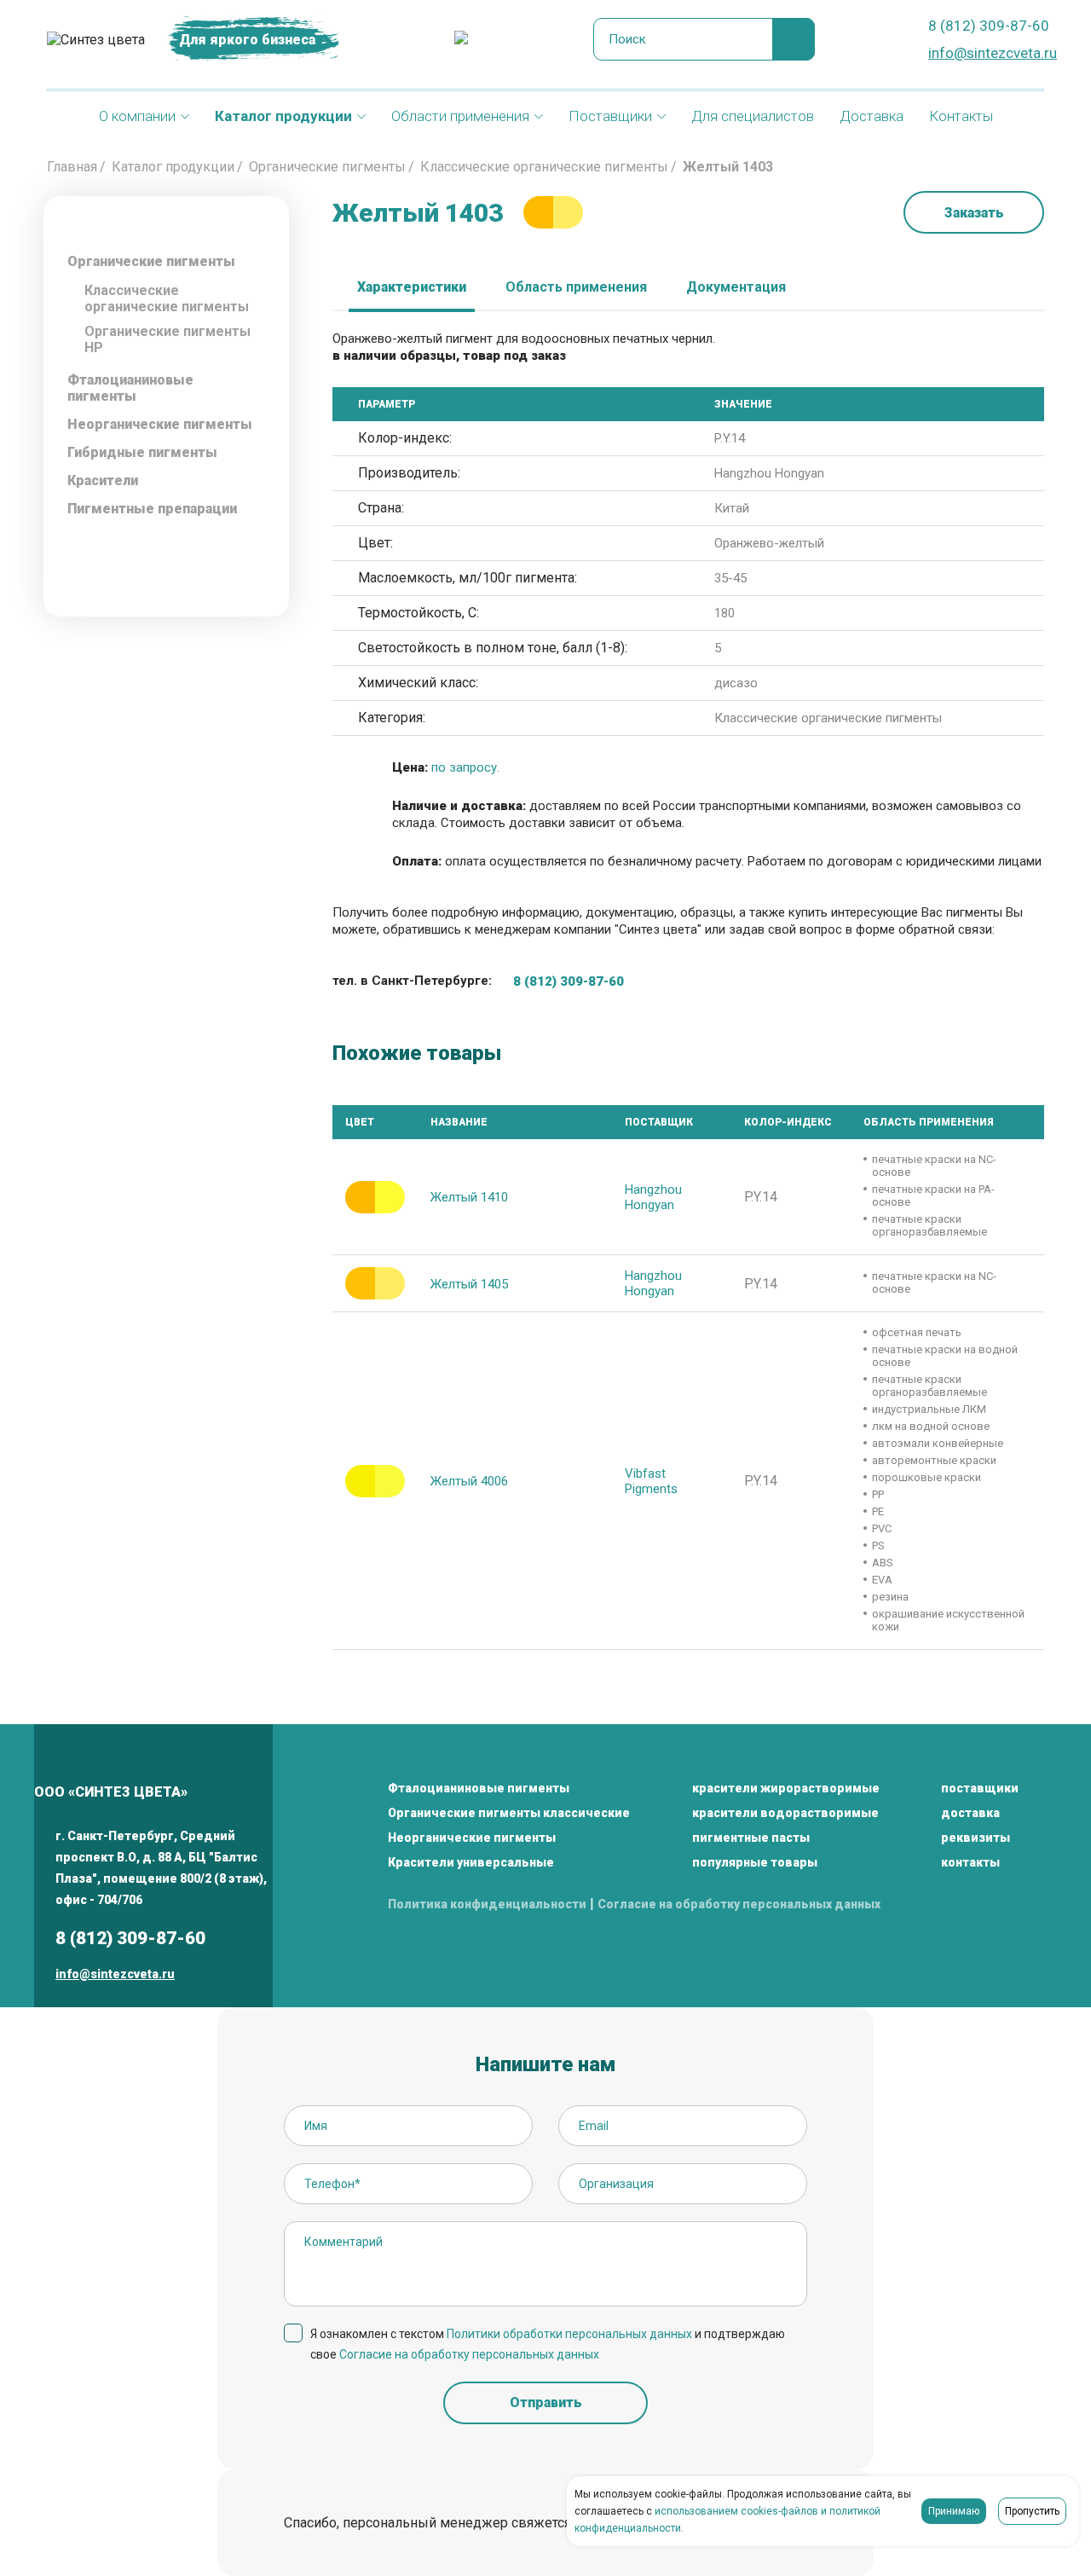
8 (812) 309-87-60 (989, 26)
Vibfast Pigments (651, 1481)
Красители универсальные (471, 1862)
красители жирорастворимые (786, 1788)
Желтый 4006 (469, 1481)
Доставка (872, 116)
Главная (72, 167)
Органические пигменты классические (509, 1813)
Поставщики (610, 116)
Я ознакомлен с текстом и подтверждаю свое (548, 2344)
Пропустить (1032, 2511)
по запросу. (465, 767)
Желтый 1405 (469, 1284)
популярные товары (755, 1862)
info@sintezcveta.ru (993, 53)
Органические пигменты (327, 167)
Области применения (460, 116)
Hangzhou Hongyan (653, 1197)
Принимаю (954, 2511)
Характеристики (412, 287)
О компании (137, 116)
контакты (970, 1862)
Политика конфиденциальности (487, 1904)
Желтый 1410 (469, 1197)
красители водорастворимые (785, 1813)
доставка (970, 1813)
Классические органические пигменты (544, 167)
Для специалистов (753, 116)
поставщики (980, 1788)
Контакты (961, 116)
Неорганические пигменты (472, 1838)
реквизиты (976, 1838)
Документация (736, 287)
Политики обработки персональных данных (569, 2334)
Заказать (974, 213)
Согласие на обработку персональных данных (739, 1904)
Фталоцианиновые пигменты (130, 388)
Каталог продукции (283, 116)
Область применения (576, 287)
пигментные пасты (751, 1838)
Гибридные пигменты (142, 452)
